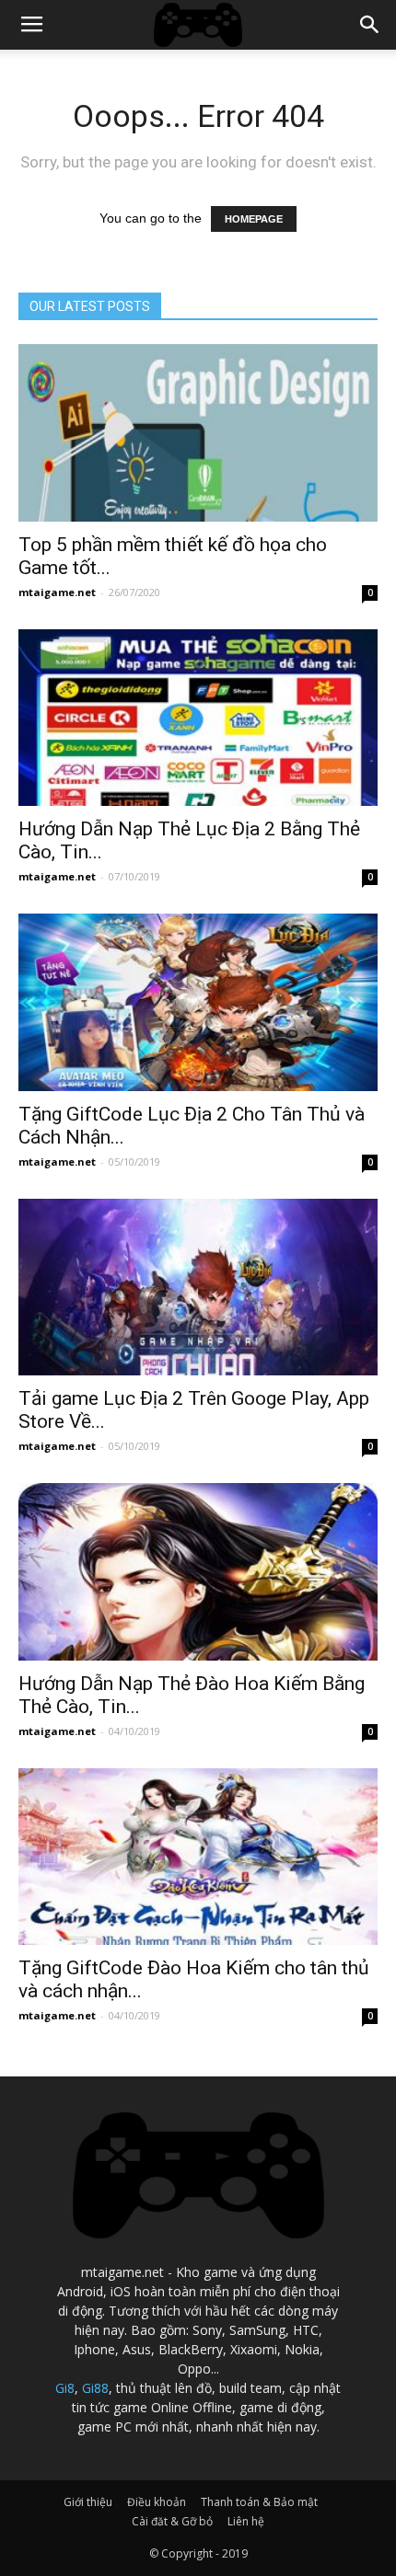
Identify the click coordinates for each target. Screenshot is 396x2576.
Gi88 (95, 2388)
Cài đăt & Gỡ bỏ (172, 2521)
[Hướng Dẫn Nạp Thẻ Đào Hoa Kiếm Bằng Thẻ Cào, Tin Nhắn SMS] (198, 1572)
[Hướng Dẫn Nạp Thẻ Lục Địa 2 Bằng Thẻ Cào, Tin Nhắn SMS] (198, 718)
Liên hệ (246, 2521)
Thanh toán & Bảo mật (259, 2502)
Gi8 (65, 2388)
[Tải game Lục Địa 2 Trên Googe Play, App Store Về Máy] (198, 1288)
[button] (370, 25)
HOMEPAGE (254, 219)
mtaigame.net (57, 592)
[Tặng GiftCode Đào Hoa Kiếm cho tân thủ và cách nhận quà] (198, 1857)
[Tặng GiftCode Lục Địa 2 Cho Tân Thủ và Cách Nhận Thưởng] (198, 1002)
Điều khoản (157, 2502)
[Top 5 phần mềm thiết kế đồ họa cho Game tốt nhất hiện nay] (198, 433)
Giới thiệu (88, 2502)
